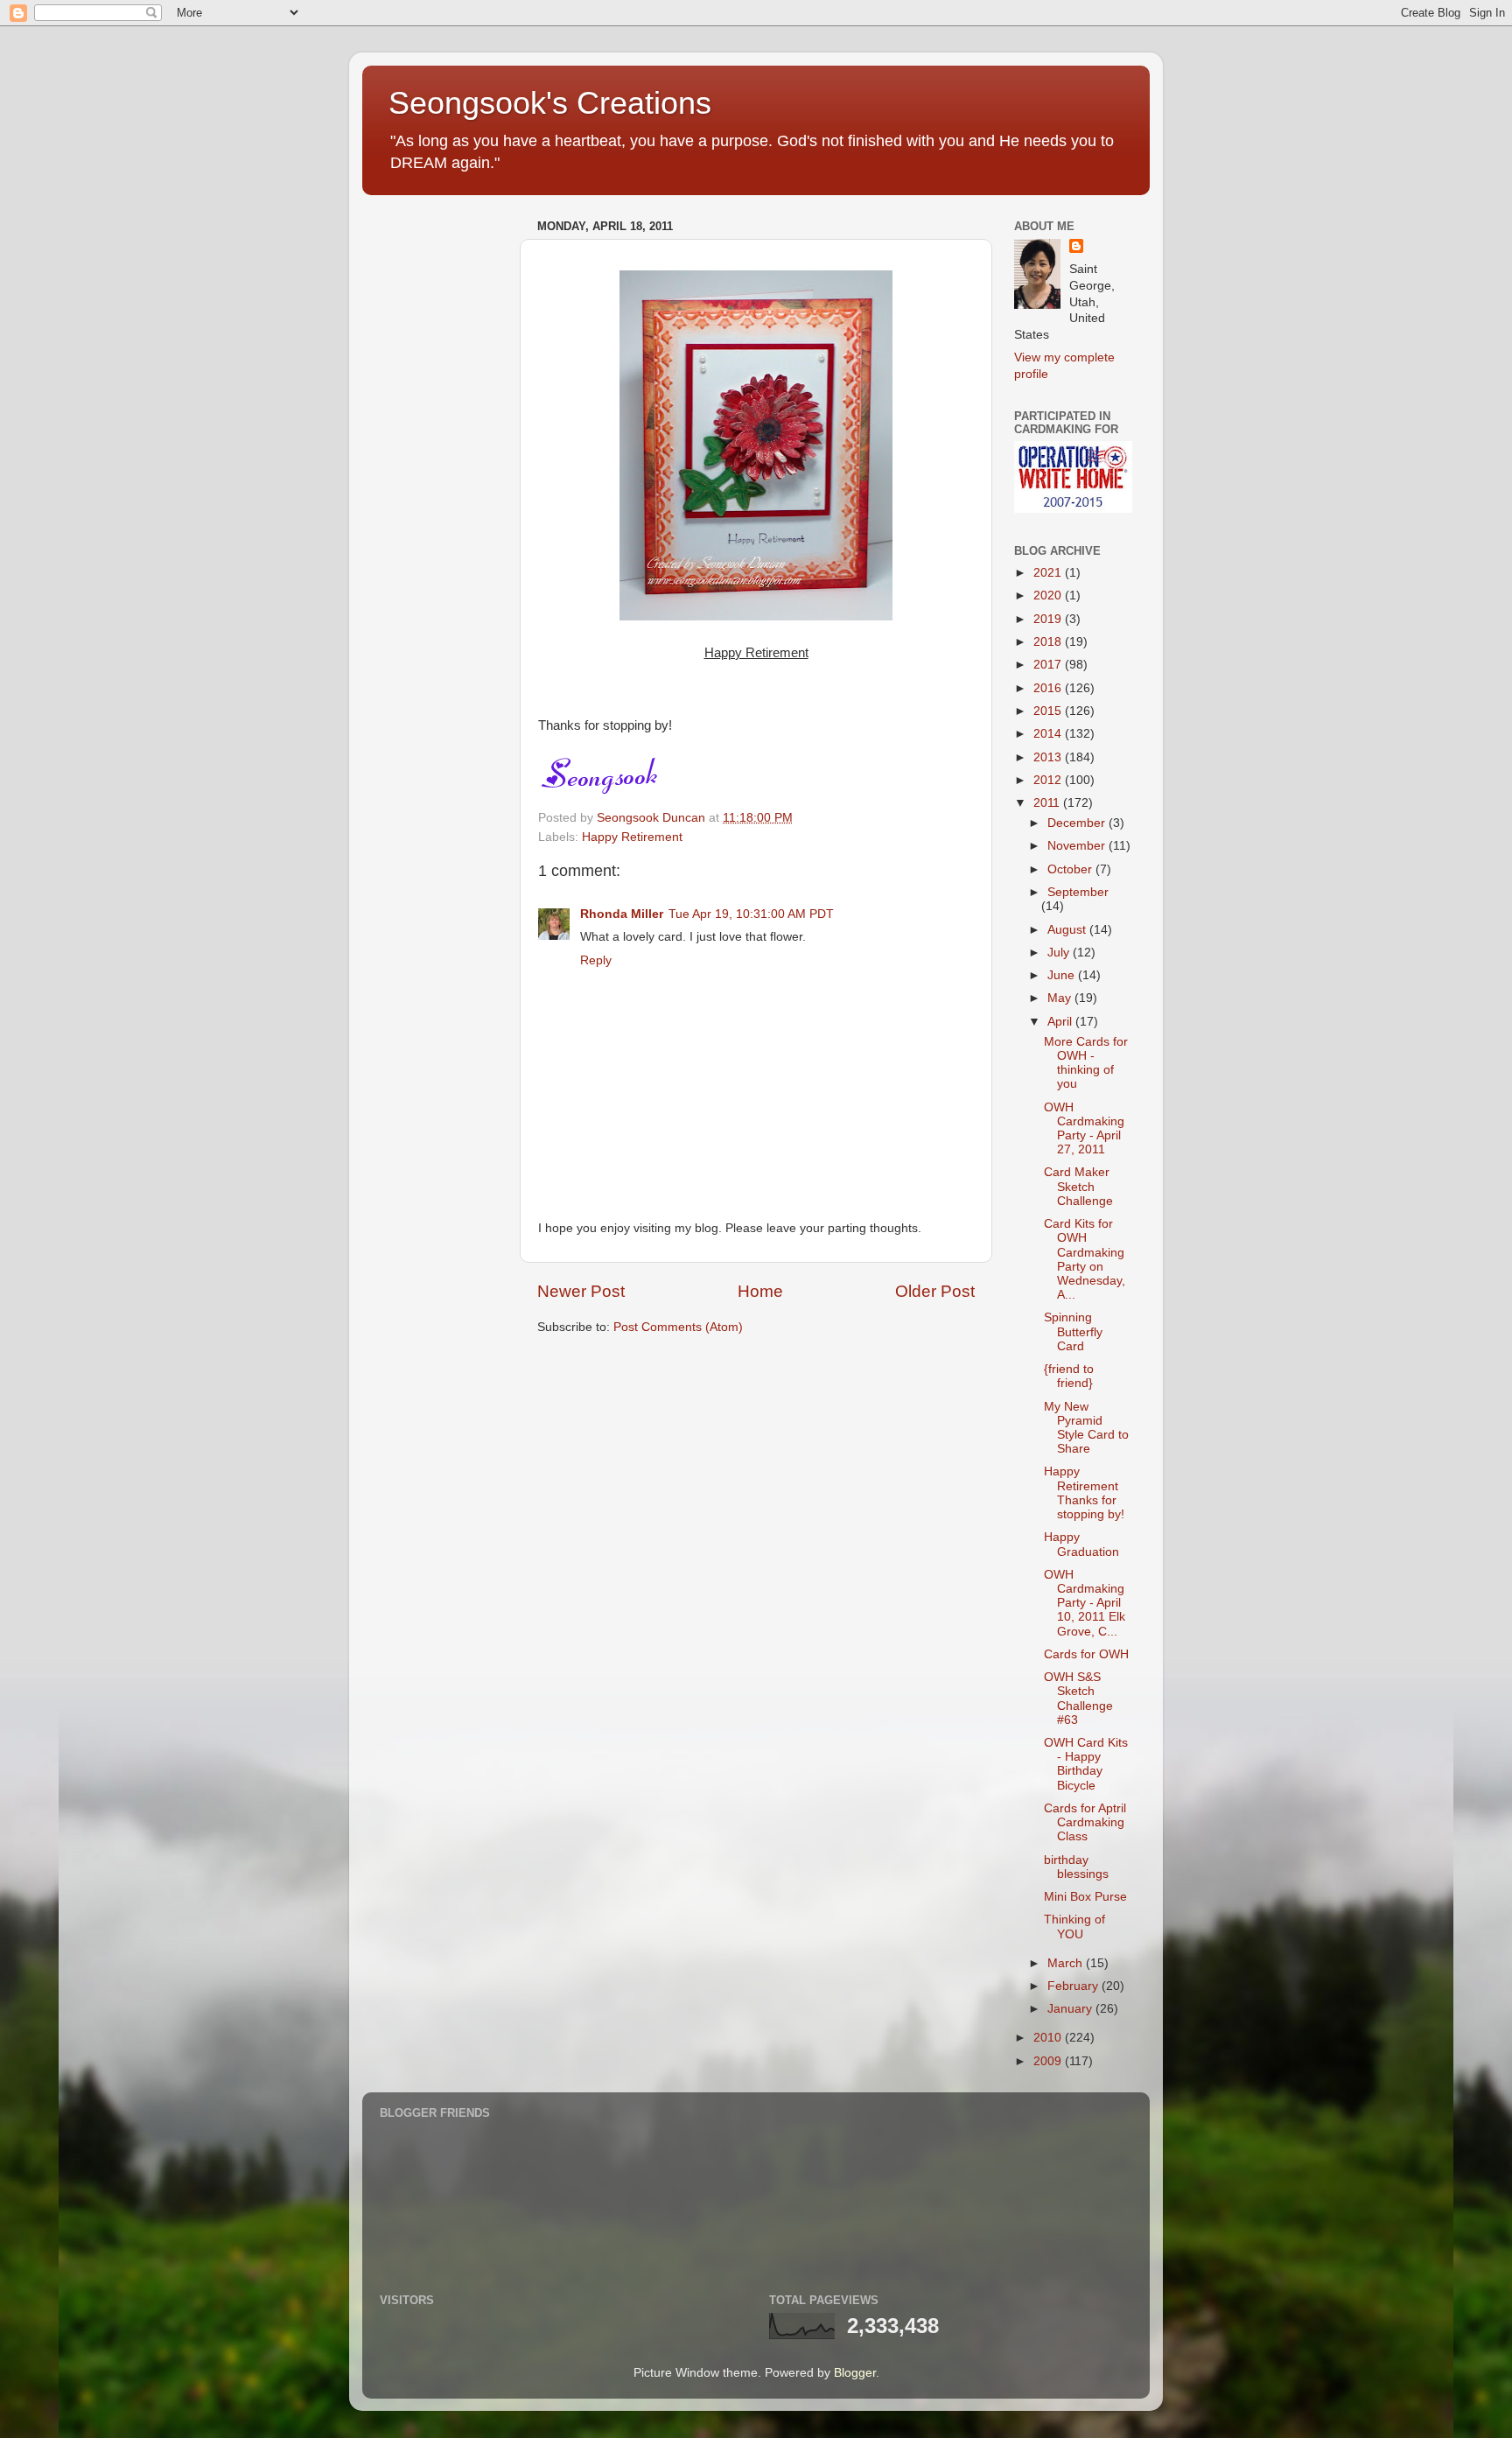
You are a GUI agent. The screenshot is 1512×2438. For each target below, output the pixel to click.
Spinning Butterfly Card (1073, 1331)
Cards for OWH (1086, 1654)
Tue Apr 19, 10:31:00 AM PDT (751, 914)
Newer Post (581, 1291)
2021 (1049, 573)
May (1061, 998)
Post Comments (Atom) (678, 1327)
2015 (1049, 711)
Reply (596, 960)
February (1074, 1986)
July (1060, 953)
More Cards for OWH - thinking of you (1086, 1063)
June (1063, 975)
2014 (1049, 734)
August (1068, 930)
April (1061, 1022)
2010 (1049, 2038)
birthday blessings (1076, 1867)
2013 (1049, 757)
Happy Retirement (632, 837)
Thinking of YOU (1074, 1927)
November (1078, 846)
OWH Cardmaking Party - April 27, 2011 (1084, 1129)
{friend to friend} (1069, 1376)
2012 (1049, 780)
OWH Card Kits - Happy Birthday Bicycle (1086, 1764)
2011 (1048, 803)
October (1071, 869)
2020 (1049, 595)
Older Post (935, 1291)
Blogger (855, 2373)
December (1078, 823)
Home (760, 1291)
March (1067, 1963)
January (1071, 2009)
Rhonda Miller (622, 914)
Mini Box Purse (1085, 1897)
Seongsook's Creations (550, 103)
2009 (1049, 2061)
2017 (1049, 665)
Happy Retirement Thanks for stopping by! (1084, 1493)
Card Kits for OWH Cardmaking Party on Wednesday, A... (1085, 1259)
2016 (1049, 688)
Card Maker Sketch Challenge (1078, 1186)
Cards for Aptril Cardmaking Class (1085, 1822)
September (1078, 892)
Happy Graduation (1081, 1544)
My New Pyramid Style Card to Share (1086, 1428)
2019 (1049, 619)
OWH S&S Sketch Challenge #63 (1078, 1699)
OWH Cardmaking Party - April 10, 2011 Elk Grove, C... (1085, 1603)
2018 (1049, 642)
